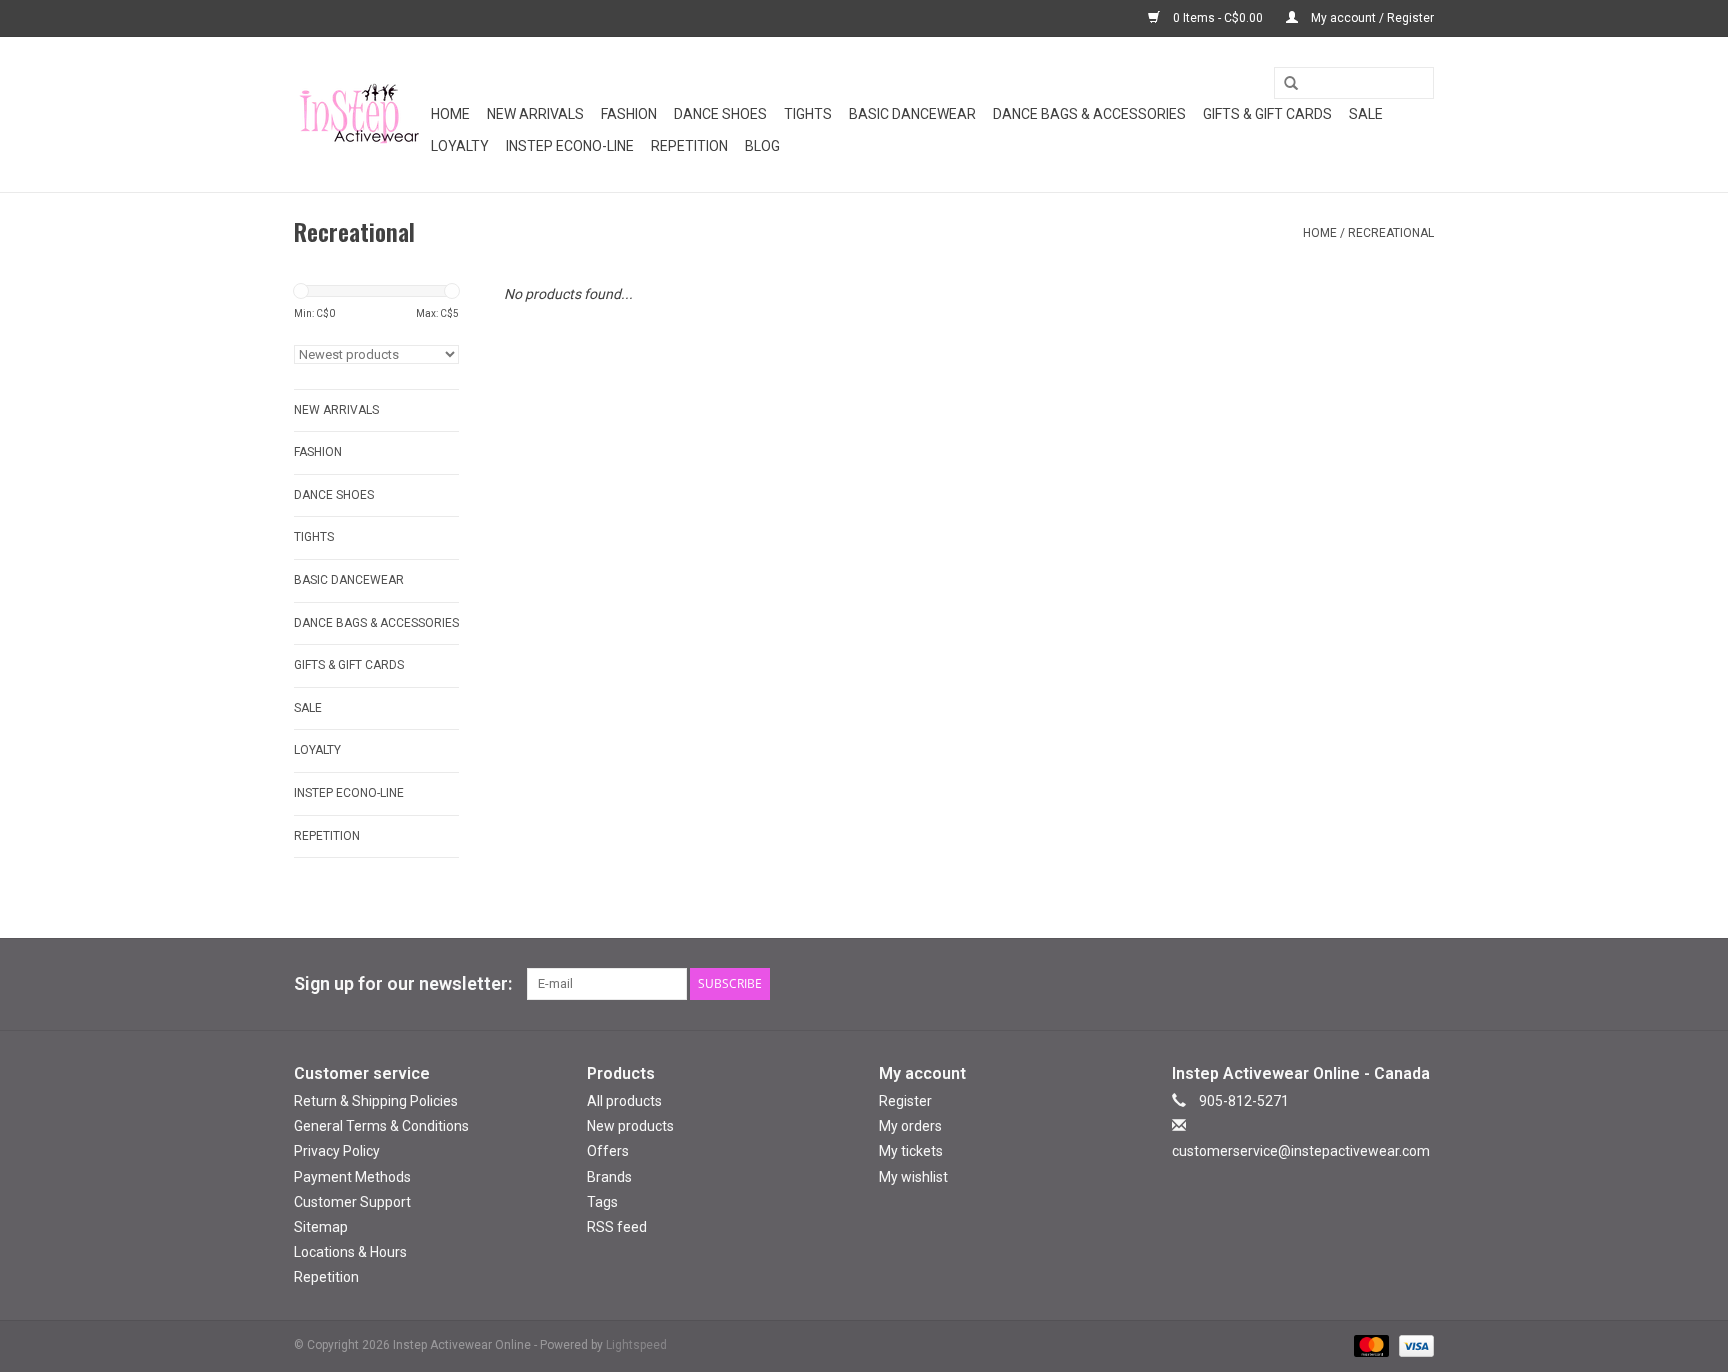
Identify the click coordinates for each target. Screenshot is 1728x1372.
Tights (808, 114)
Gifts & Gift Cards (1267, 114)
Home (450, 114)
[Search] (1284, 84)
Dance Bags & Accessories (1089, 114)
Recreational (1391, 233)
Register (905, 1101)
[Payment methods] (1369, 1346)
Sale (1366, 114)
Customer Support (352, 1202)
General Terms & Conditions (381, 1126)
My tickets (911, 1151)
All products (624, 1101)
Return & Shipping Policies (376, 1101)
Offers (608, 1151)
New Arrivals (535, 114)
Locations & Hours (350, 1252)
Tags (602, 1202)
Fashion (629, 114)
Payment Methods (352, 1177)
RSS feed (617, 1227)
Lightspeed (636, 1345)
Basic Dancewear (912, 114)
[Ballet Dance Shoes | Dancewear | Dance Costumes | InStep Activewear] (359, 114)
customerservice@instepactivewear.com (1301, 1151)
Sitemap (321, 1227)
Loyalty (460, 146)
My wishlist (913, 1177)
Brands (609, 1177)
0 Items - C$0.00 (1218, 18)
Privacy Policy (337, 1151)
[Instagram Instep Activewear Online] (1418, 984)
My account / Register (1371, 18)
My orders (910, 1126)
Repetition (689, 146)
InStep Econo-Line (570, 146)
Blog (762, 146)
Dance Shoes (720, 114)
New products (630, 1126)
